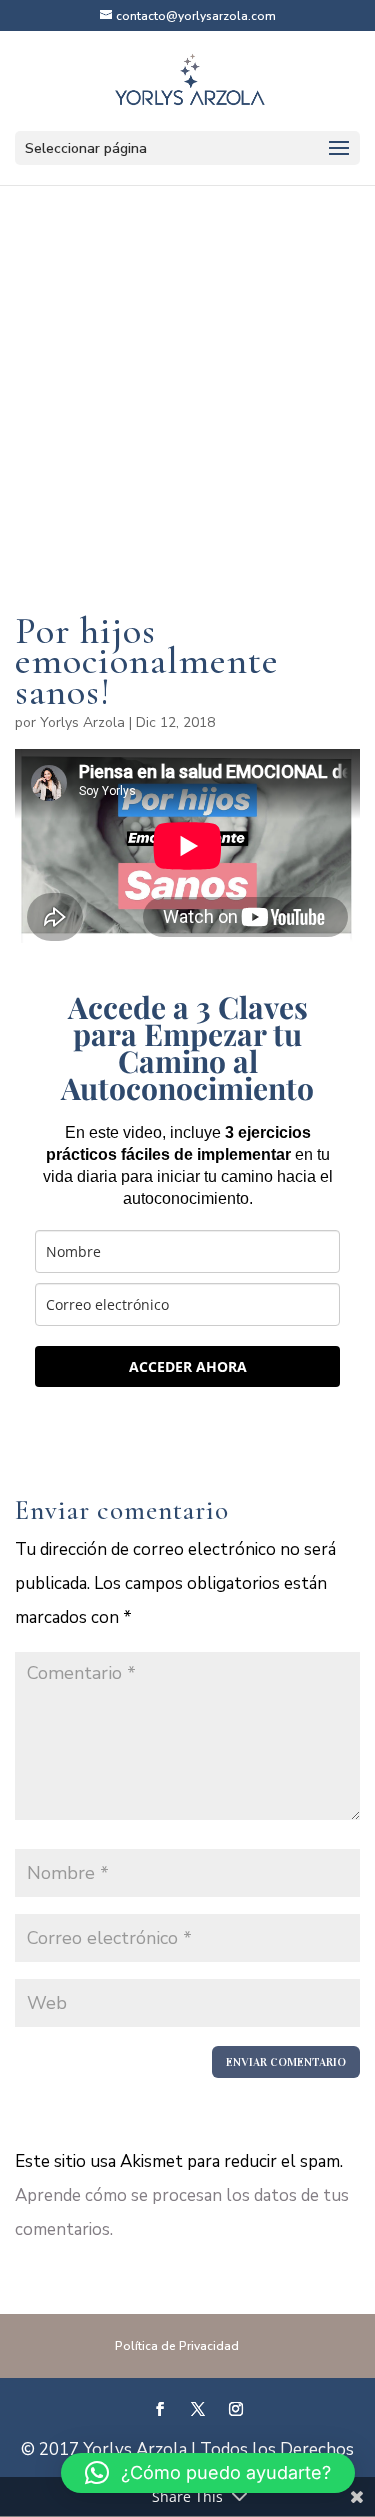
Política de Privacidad (177, 2346)
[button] (208, 2473)
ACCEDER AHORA (188, 1366)
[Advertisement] (187, 428)
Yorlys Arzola (82, 722)
